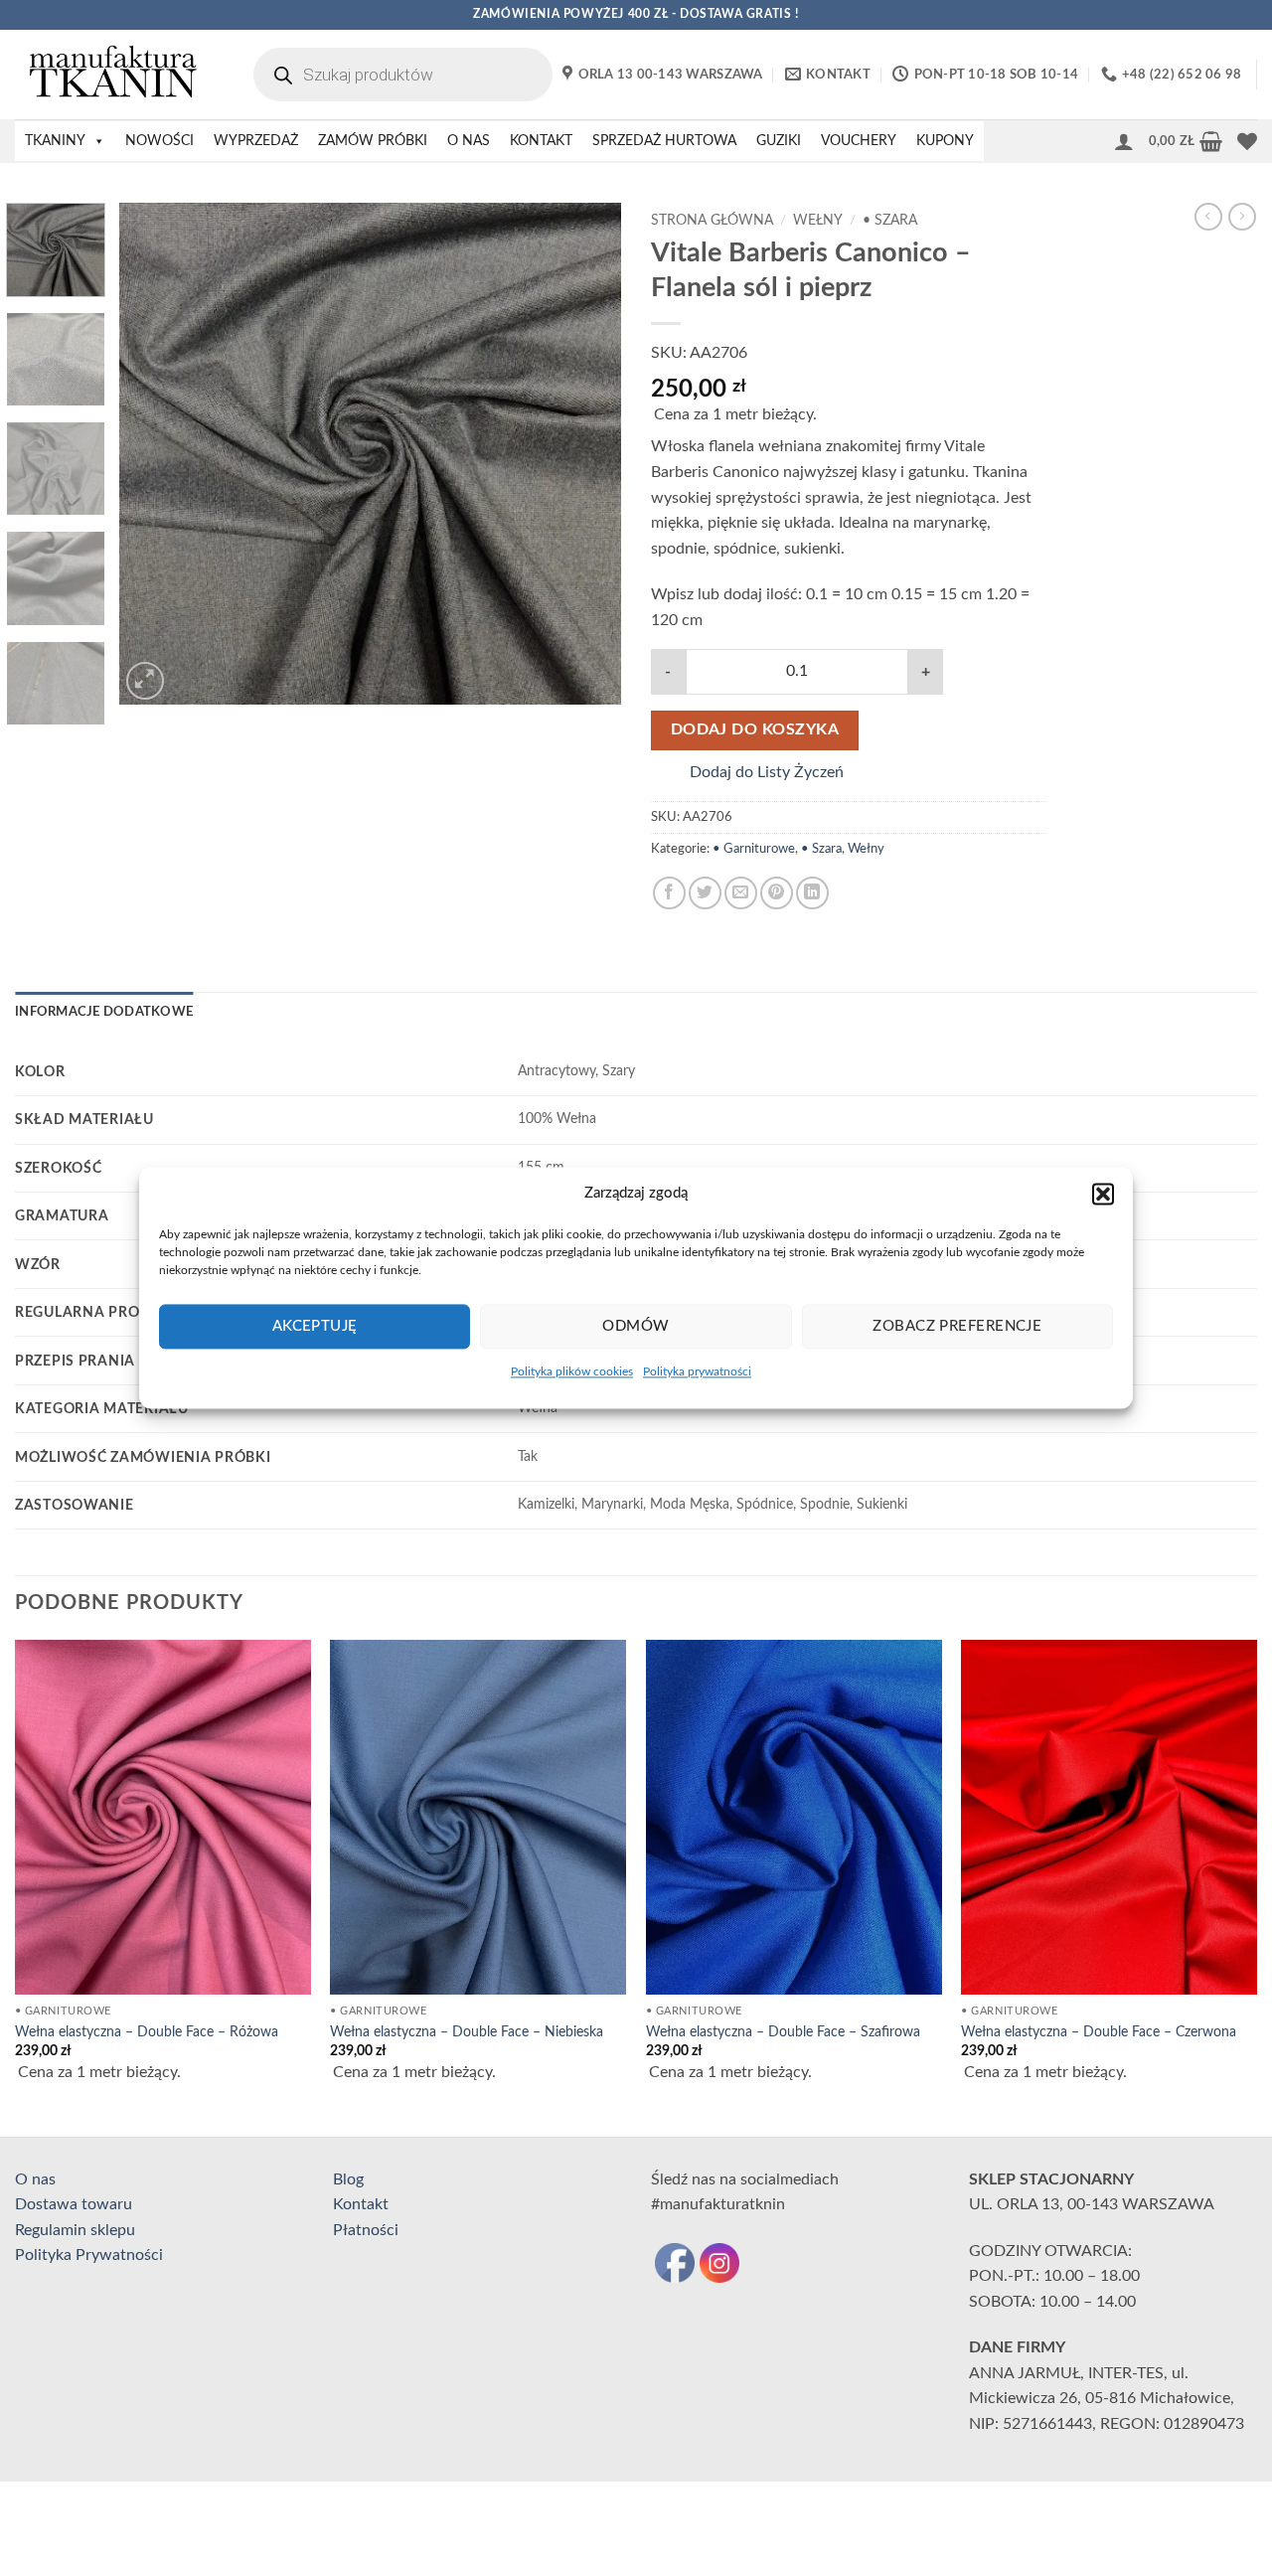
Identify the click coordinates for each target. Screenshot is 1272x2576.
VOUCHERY (859, 141)
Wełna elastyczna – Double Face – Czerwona (1099, 2032)
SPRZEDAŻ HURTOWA (664, 141)
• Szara (890, 221)
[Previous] (154, 454)
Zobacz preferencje (957, 1326)
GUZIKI (779, 141)
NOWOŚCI (159, 141)
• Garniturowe (754, 849)
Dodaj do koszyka (755, 730)
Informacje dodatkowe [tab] (104, 1012)
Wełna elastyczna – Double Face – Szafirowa (783, 2032)
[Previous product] (1242, 217)
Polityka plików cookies (572, 1371)
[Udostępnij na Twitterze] (705, 893)
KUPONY (945, 141)
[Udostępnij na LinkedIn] (812, 893)
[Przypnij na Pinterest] (777, 893)
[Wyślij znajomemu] (741, 893)
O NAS (469, 141)
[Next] (586, 454)
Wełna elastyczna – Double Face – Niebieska (467, 2032)
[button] (1103, 1194)
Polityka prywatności (697, 1371)
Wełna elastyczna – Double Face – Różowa (147, 2032)
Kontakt (361, 2204)
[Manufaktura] (114, 75)
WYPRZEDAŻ (256, 141)
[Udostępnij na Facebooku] (669, 893)
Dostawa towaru (74, 2204)
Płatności (366, 2230)
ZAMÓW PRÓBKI (373, 141)
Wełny (818, 221)
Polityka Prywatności (89, 2255)
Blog (348, 2179)
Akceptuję (315, 1326)
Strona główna (712, 221)
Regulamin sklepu (75, 2230)
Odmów (636, 1326)
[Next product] (1208, 217)
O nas (35, 2179)
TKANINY (55, 141)
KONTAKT (541, 141)
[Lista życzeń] (1247, 141)
